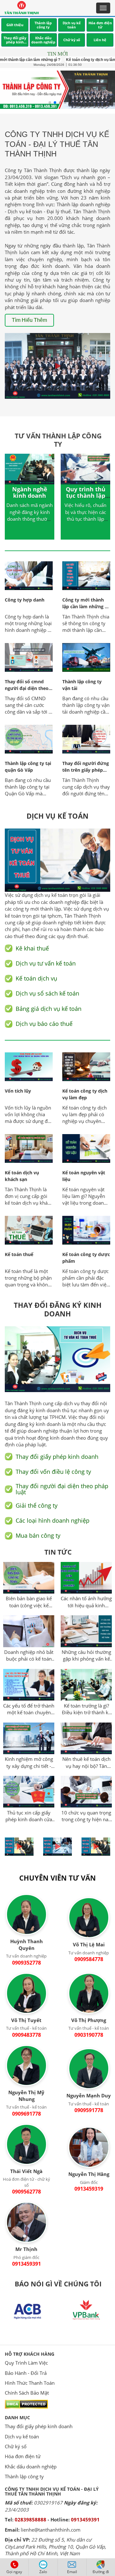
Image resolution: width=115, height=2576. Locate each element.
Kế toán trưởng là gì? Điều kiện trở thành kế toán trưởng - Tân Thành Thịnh (86, 1709)
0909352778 (27, 1963)
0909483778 (27, 2035)
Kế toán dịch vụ (36, 978)
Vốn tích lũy (18, 1091)
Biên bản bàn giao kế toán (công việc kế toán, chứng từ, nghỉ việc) (29, 1602)
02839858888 (31, 2519)
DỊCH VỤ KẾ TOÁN (57, 816)
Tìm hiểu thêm (29, 320)
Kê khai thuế (32, 948)
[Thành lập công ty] (57, 90)
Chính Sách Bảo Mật (27, 2393)
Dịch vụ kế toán (22, 2436)
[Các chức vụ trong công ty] (86, 1793)
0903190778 (89, 2035)
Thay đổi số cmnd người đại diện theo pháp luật (27, 688)
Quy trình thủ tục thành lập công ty (86, 496)
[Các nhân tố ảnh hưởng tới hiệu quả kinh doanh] (86, 1579)
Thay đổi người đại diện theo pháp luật (62, 1489)
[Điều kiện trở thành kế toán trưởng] (86, 1686)
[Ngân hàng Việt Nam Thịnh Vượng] (86, 2311)
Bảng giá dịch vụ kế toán (49, 1008)
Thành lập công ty (24, 2476)
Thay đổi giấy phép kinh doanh (39, 2426)
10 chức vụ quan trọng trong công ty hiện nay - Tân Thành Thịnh (86, 1816)
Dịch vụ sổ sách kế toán (47, 993)
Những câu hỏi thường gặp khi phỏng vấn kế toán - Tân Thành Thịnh (86, 1656)
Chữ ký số (16, 2446)
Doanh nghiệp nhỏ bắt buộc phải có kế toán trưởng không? (29, 1656)
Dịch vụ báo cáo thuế (44, 1024)
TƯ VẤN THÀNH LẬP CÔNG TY (58, 440)
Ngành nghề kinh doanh (30, 492)
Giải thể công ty (37, 1505)
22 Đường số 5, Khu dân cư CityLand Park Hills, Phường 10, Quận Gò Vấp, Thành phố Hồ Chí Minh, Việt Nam (55, 2546)
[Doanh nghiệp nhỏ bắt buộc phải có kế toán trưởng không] (29, 1632)
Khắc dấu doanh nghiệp (31, 2466)
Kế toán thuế (19, 1254)
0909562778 (27, 2192)
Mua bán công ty (38, 1536)
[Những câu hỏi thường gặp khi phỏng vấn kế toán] (86, 1632)
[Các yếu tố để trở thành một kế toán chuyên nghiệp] (29, 1686)
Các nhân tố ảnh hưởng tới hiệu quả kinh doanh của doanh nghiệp (86, 1602)
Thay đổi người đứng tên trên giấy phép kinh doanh (86, 770)
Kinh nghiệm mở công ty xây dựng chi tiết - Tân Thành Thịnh (29, 1763)
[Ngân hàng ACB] (29, 2311)
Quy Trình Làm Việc (26, 2363)
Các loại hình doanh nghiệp (53, 1521)
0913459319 (89, 2189)
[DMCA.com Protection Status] (26, 2404)
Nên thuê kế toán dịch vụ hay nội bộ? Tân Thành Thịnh (86, 1763)
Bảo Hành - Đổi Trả (26, 2373)
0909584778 (89, 1959)
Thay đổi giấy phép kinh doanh (57, 1456)
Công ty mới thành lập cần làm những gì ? (85, 606)
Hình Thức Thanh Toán (30, 2383)
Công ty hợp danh (25, 600)
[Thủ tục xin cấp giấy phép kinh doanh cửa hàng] (29, 1793)
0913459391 (27, 2264)
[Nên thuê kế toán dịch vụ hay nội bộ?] (86, 1739)
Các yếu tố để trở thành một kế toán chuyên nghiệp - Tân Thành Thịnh (29, 1709)
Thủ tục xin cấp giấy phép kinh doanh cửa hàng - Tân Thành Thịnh (29, 1816)
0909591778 (89, 2110)
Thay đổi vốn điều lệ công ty (53, 1472)
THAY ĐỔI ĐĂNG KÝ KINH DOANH (58, 1309)
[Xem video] (57, 366)
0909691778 (27, 2114)
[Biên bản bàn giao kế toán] (29, 1579)
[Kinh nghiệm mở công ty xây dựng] (29, 1739)
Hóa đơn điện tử (23, 2456)
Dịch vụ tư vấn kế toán (46, 963)
